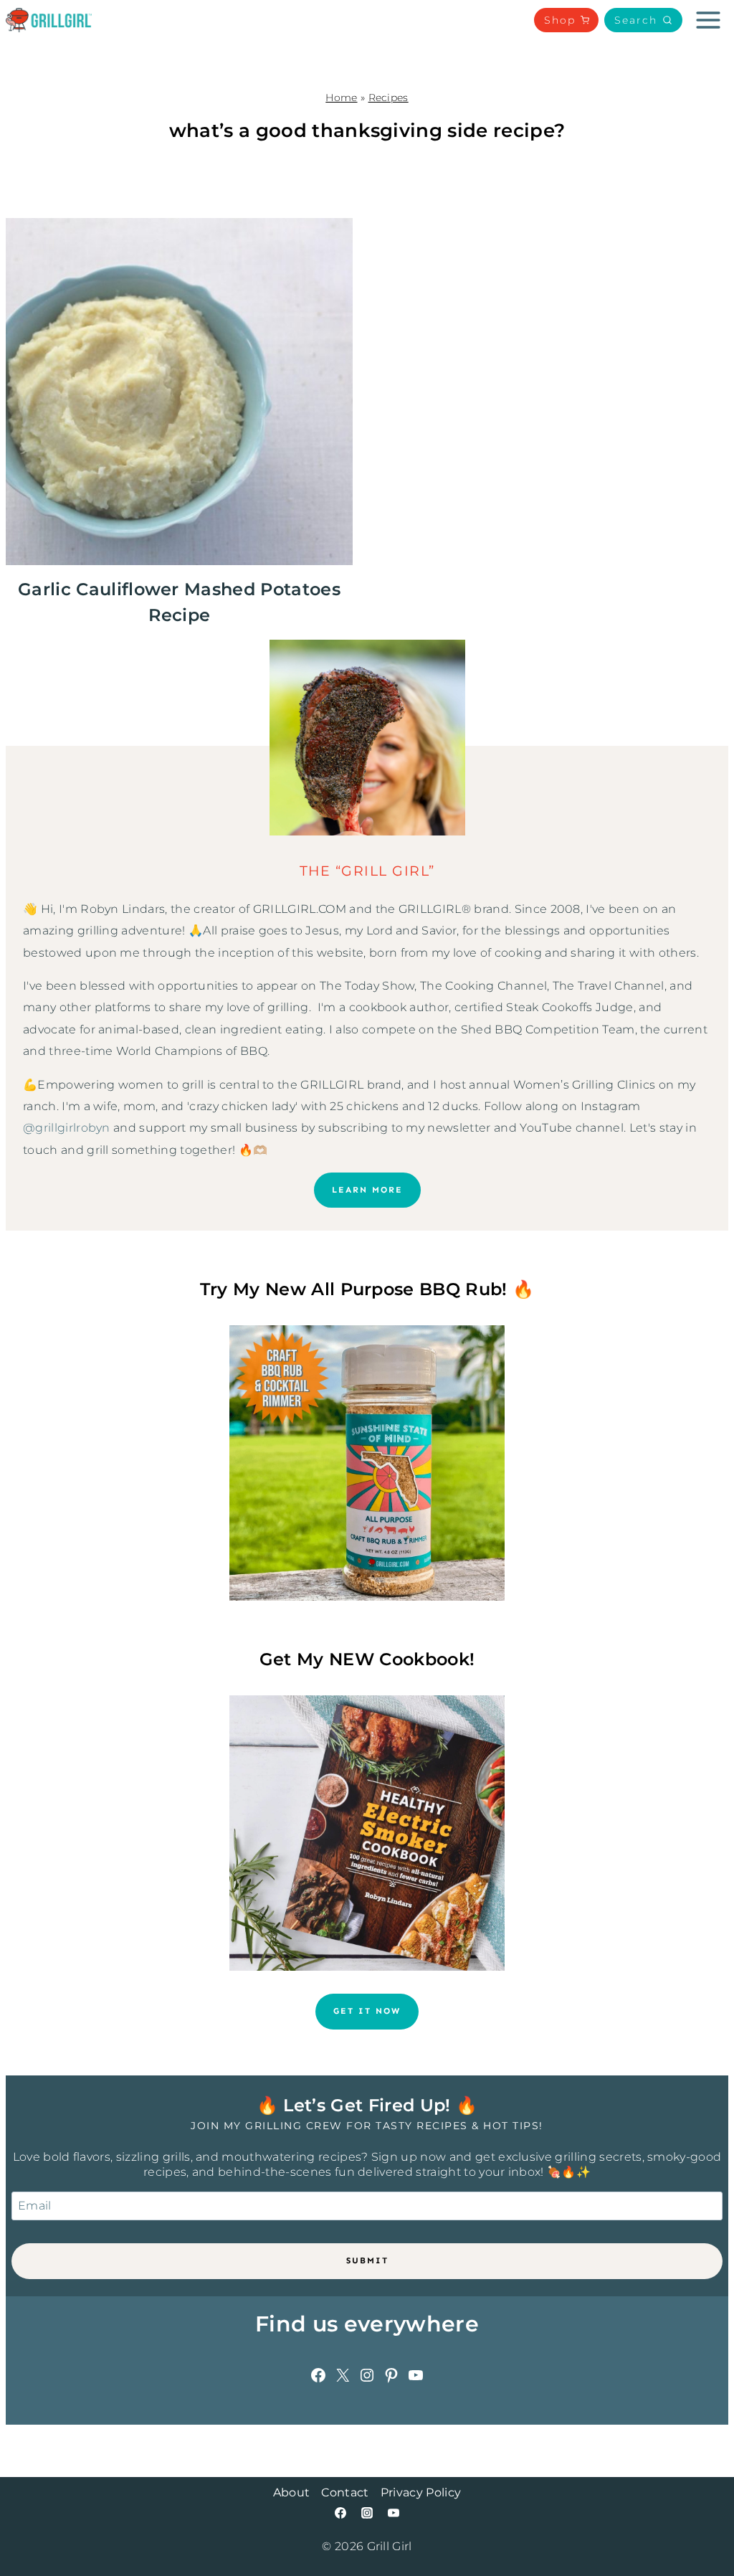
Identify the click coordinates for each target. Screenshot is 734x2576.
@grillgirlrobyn (67, 1128)
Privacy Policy (421, 2492)
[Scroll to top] (701, 2521)
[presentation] (179, 392)
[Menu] (708, 20)
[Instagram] (367, 2513)
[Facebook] (340, 2513)
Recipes (389, 98)
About (292, 2492)
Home (341, 98)
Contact (345, 2492)
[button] (643, 20)
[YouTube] (394, 2513)
